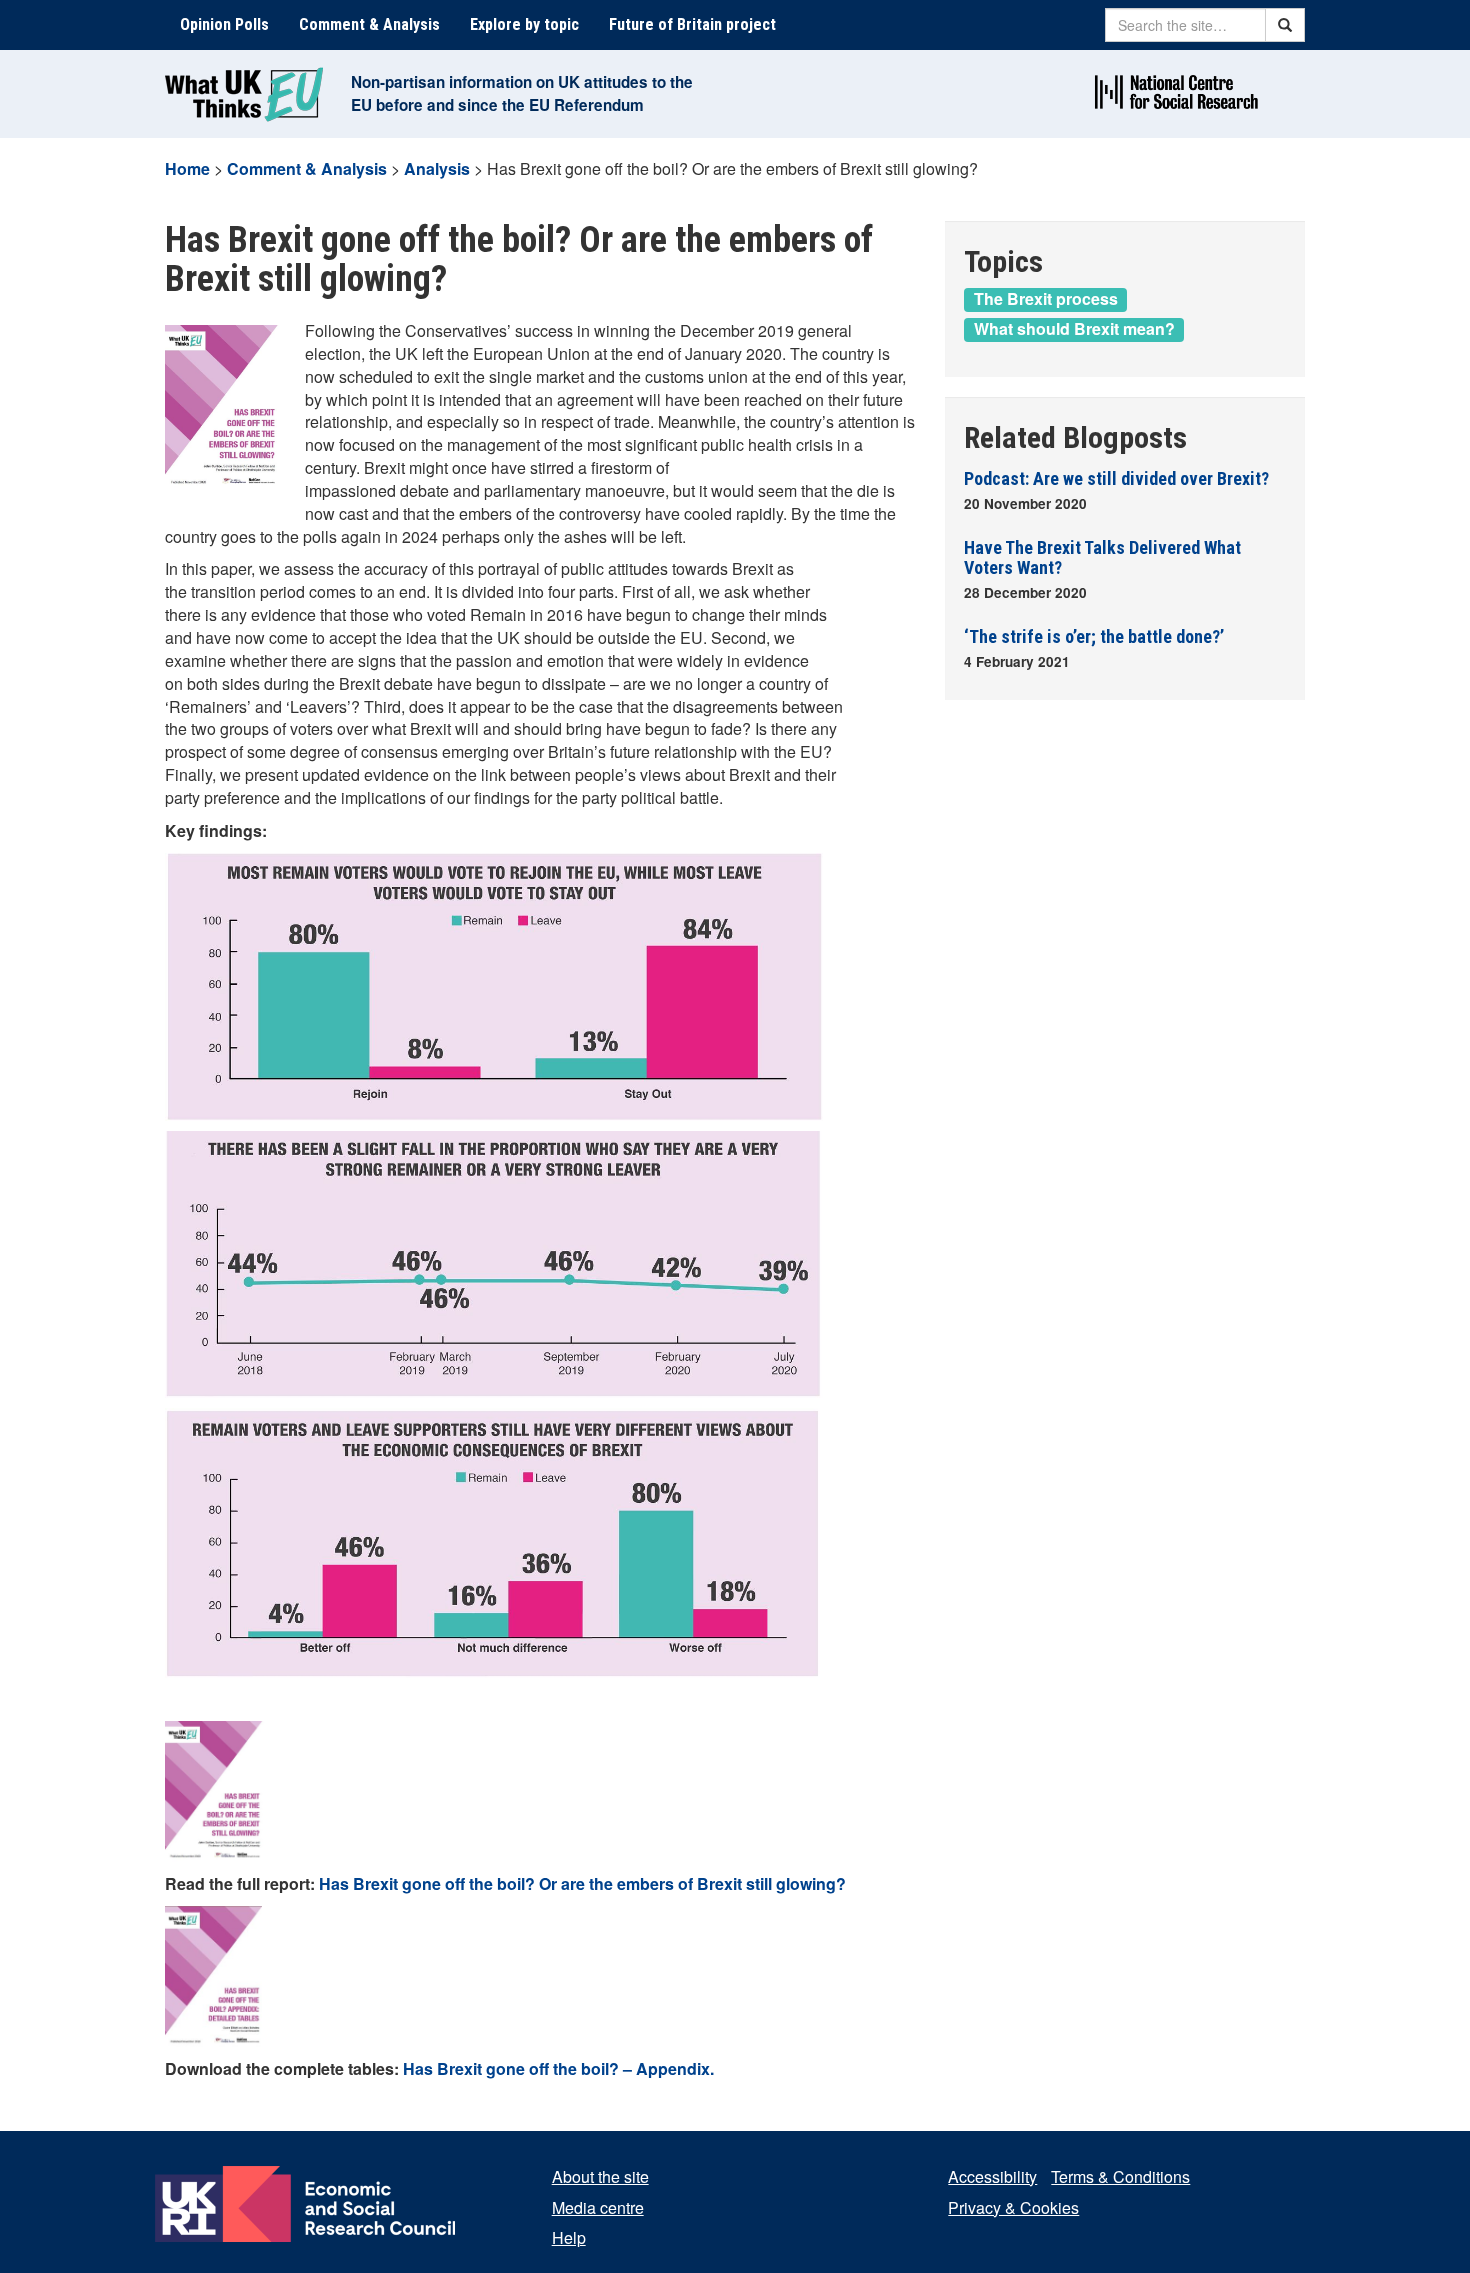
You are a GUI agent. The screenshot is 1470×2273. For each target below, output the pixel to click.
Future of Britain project (692, 24)
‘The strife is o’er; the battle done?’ (1094, 636)
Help (569, 2237)
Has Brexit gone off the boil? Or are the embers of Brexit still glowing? (582, 1883)
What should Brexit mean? (1074, 329)
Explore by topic (524, 24)
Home (187, 168)
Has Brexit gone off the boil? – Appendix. (558, 2068)
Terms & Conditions (1120, 2176)
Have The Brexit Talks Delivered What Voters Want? (1102, 557)
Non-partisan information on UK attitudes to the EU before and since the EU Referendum (522, 93)
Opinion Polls (224, 24)
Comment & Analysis (369, 24)
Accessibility (992, 2176)
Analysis (437, 168)
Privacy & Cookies (1013, 2207)
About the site (600, 2176)
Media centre (598, 2207)
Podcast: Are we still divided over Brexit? (1116, 478)
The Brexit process (1046, 299)
